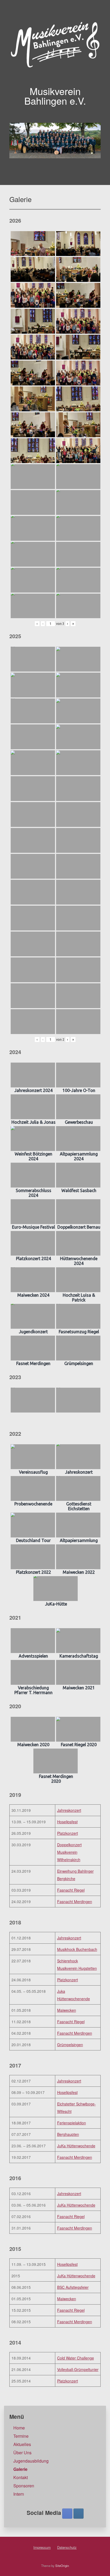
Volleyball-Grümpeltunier (78, 2369)
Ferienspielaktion (72, 2123)
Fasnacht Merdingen (75, 1902)
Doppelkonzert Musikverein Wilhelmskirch (69, 1852)
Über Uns (22, 2453)
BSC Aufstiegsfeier (73, 2287)
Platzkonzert (68, 1833)
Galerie (20, 2469)
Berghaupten (68, 2134)
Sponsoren (24, 2486)
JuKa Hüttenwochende (76, 2146)
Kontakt (21, 2477)
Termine (21, 2436)
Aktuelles (22, 2444)
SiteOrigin (62, 2566)
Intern (19, 2494)
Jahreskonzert (69, 1810)
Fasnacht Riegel (71, 1890)
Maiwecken (67, 2010)
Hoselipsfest (67, 1822)
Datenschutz (67, 2547)
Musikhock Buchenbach (77, 1949)
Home (19, 2428)
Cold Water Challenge (76, 2358)
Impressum (42, 2547)
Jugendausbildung (31, 2461)
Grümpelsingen (70, 2045)
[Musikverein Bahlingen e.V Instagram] (78, 2514)
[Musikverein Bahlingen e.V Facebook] (67, 2514)
